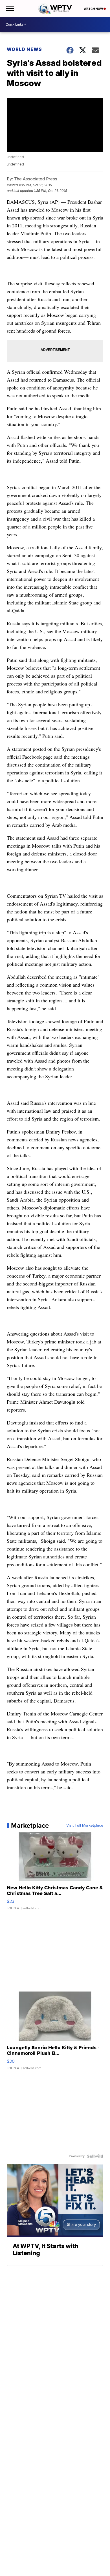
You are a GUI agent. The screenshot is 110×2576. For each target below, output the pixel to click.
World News (24, 49)
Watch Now (94, 9)
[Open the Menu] (9, 8)
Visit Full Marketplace (85, 1825)
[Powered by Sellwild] (95, 2156)
